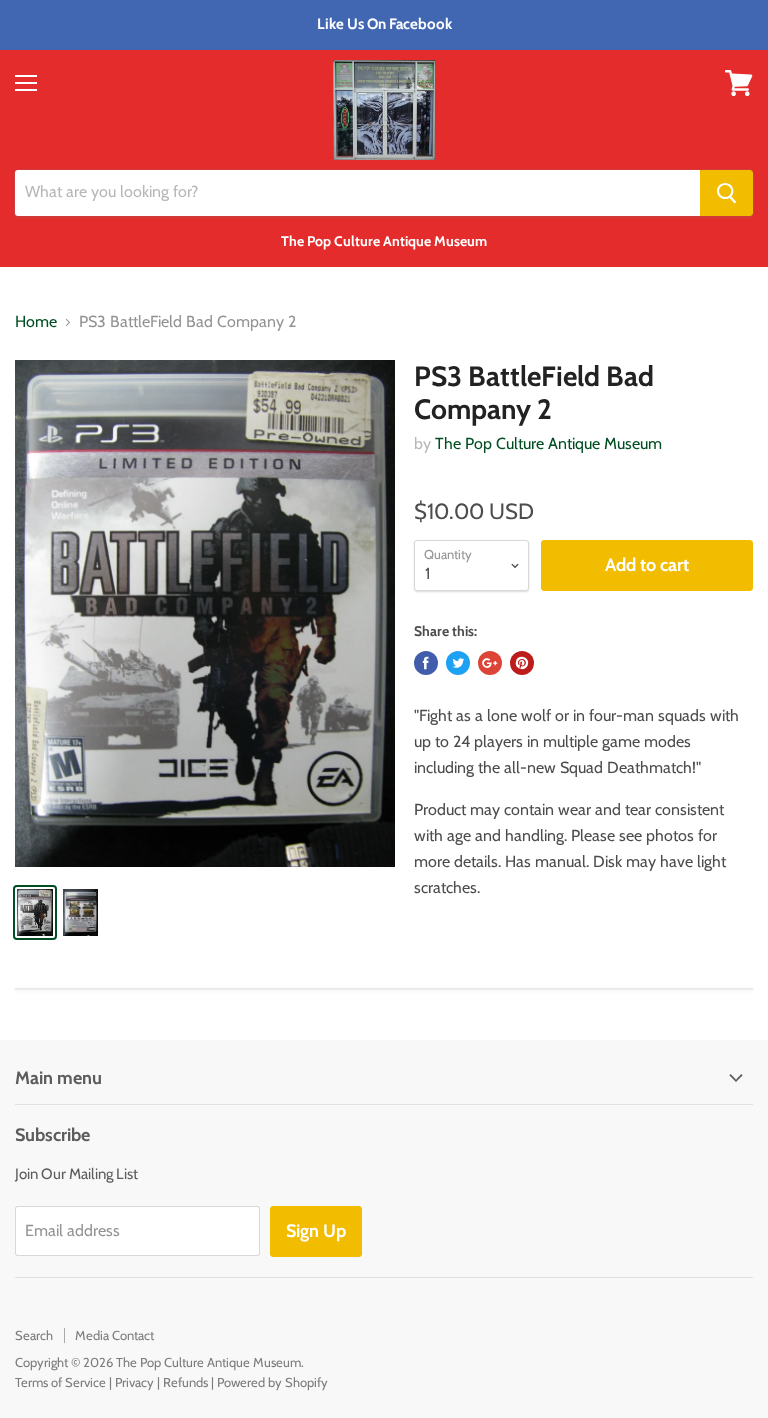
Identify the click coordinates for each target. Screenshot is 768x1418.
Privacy (134, 1382)
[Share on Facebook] (426, 663)
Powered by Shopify (272, 1382)
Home (36, 322)
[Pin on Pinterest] (522, 663)
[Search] (726, 193)
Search (34, 1335)
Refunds (185, 1382)
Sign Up (316, 1231)
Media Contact (114, 1335)
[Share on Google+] (490, 663)
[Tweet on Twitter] (458, 663)
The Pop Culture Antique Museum (548, 443)
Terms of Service (60, 1382)
